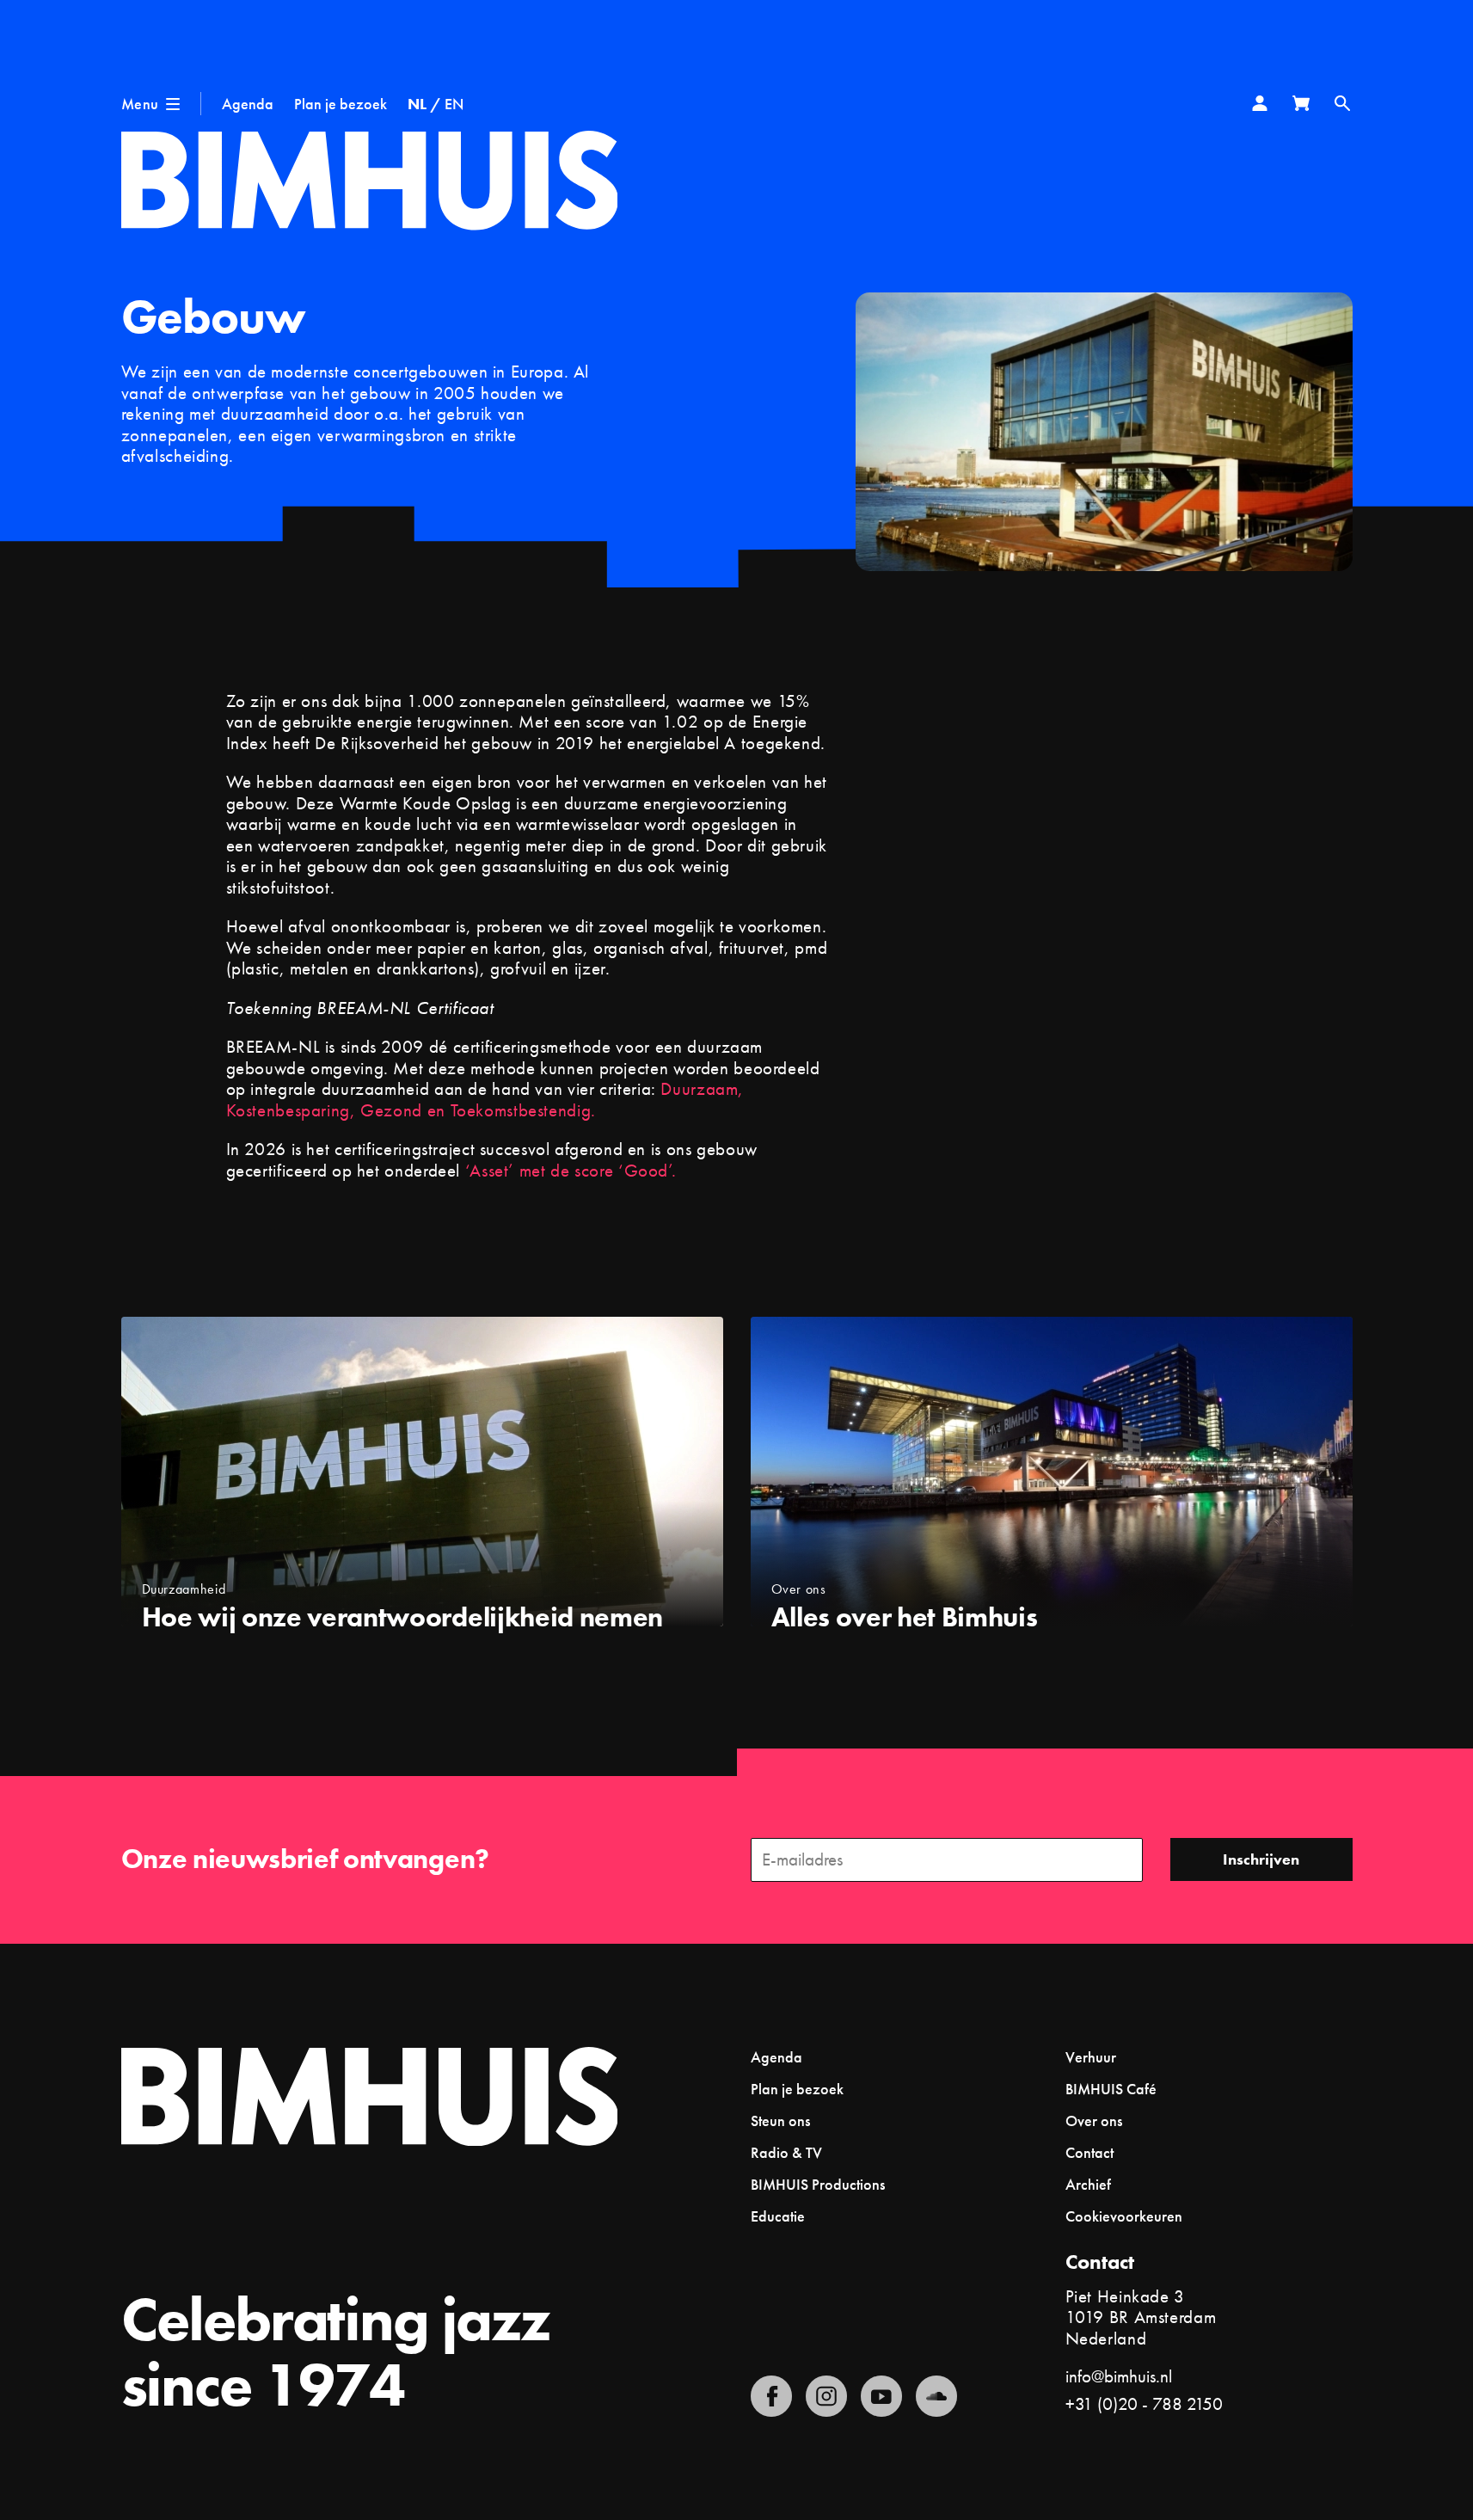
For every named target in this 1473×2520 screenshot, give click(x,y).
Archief (1088, 2184)
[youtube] (881, 2396)
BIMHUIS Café (1111, 2089)
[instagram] (826, 2396)
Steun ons (780, 2120)
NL (417, 104)
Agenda (248, 104)
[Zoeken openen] (1342, 103)
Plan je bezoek (341, 104)
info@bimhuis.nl (1119, 2376)
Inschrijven (1261, 1859)
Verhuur (1091, 2057)
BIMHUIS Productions (818, 2184)
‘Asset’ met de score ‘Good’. (573, 1170)
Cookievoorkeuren (1124, 2216)
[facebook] (771, 2396)
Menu (140, 104)
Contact (1089, 2152)
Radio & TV (786, 2152)
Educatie (778, 2216)
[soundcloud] (936, 2396)
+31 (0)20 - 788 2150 (1144, 2403)
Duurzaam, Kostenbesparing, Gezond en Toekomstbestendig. (485, 1099)
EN (454, 104)
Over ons (1094, 2120)
